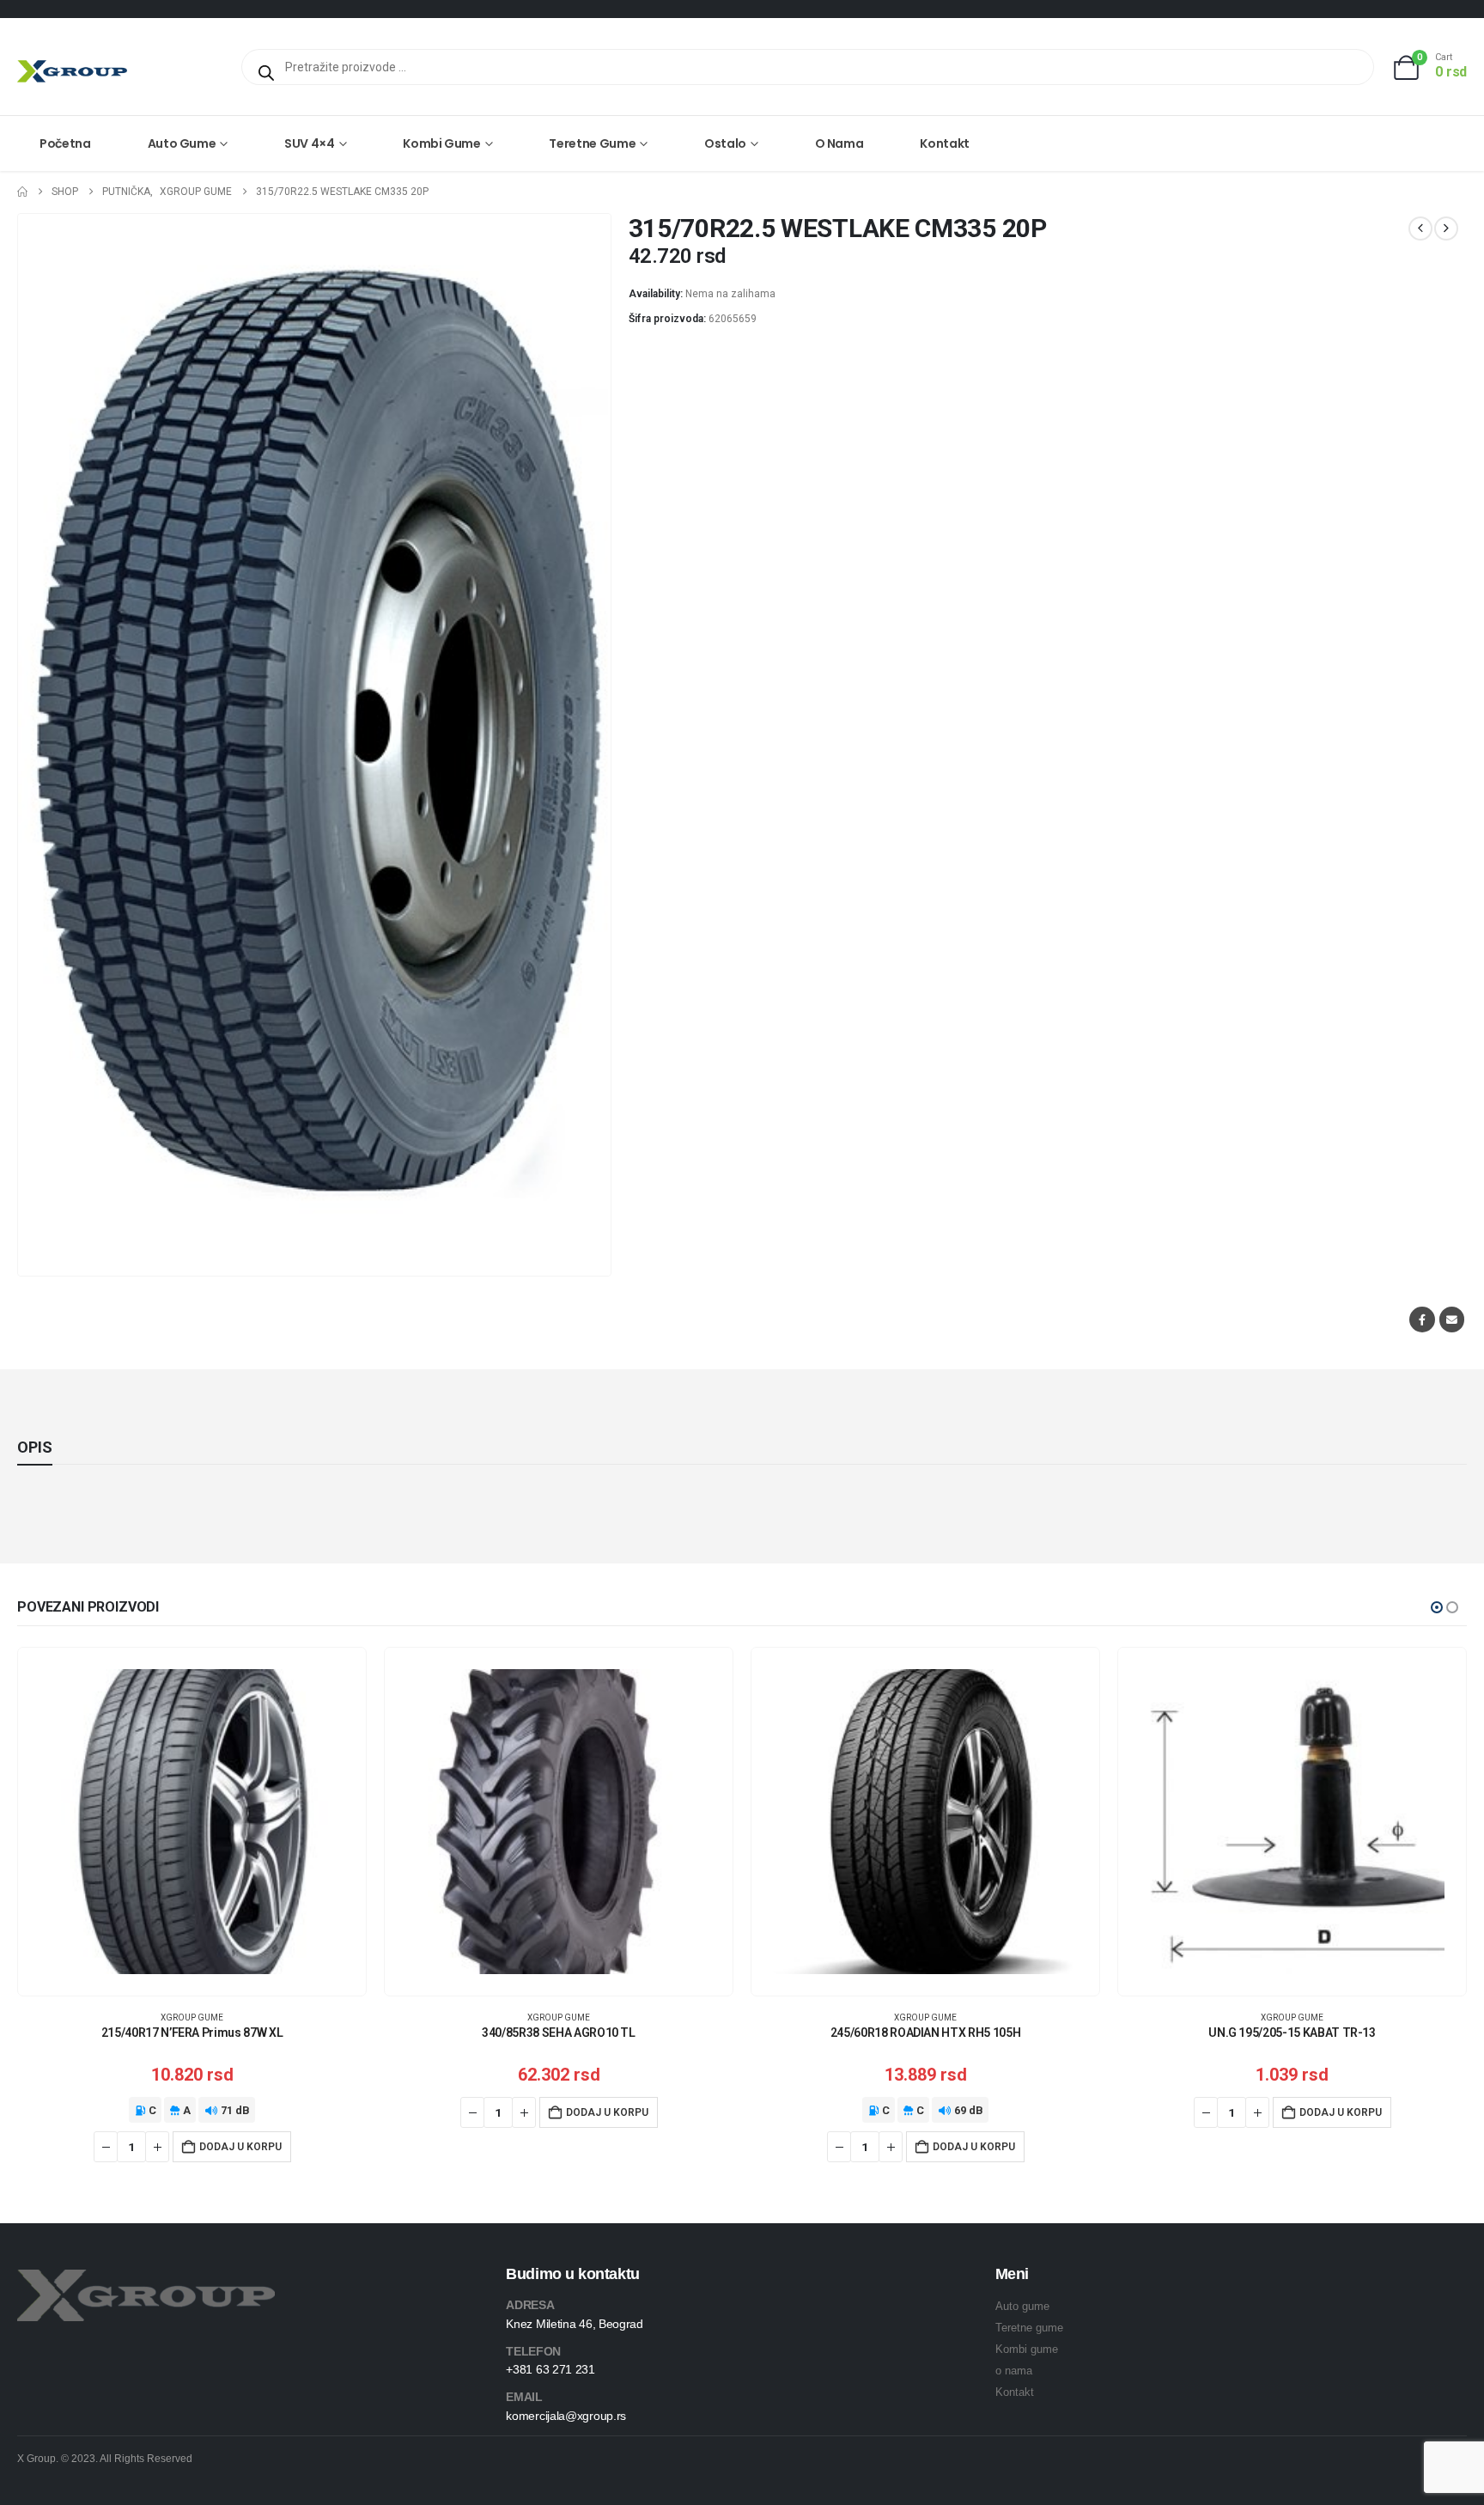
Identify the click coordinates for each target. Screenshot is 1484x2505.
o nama (1014, 2371)
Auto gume (182, 143)
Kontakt (945, 143)
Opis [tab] (35, 1447)
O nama (839, 143)
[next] (1446, 229)
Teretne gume (592, 143)
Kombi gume (442, 143)
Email (1452, 1319)
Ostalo (725, 143)
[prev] (1420, 229)
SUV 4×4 (310, 143)
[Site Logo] (72, 71)
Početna (65, 143)
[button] (1437, 1607)
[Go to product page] (192, 1822)
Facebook (1422, 1319)
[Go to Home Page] (22, 192)
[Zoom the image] (146, 2279)
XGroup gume (192, 2017)
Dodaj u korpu (240, 2147)
